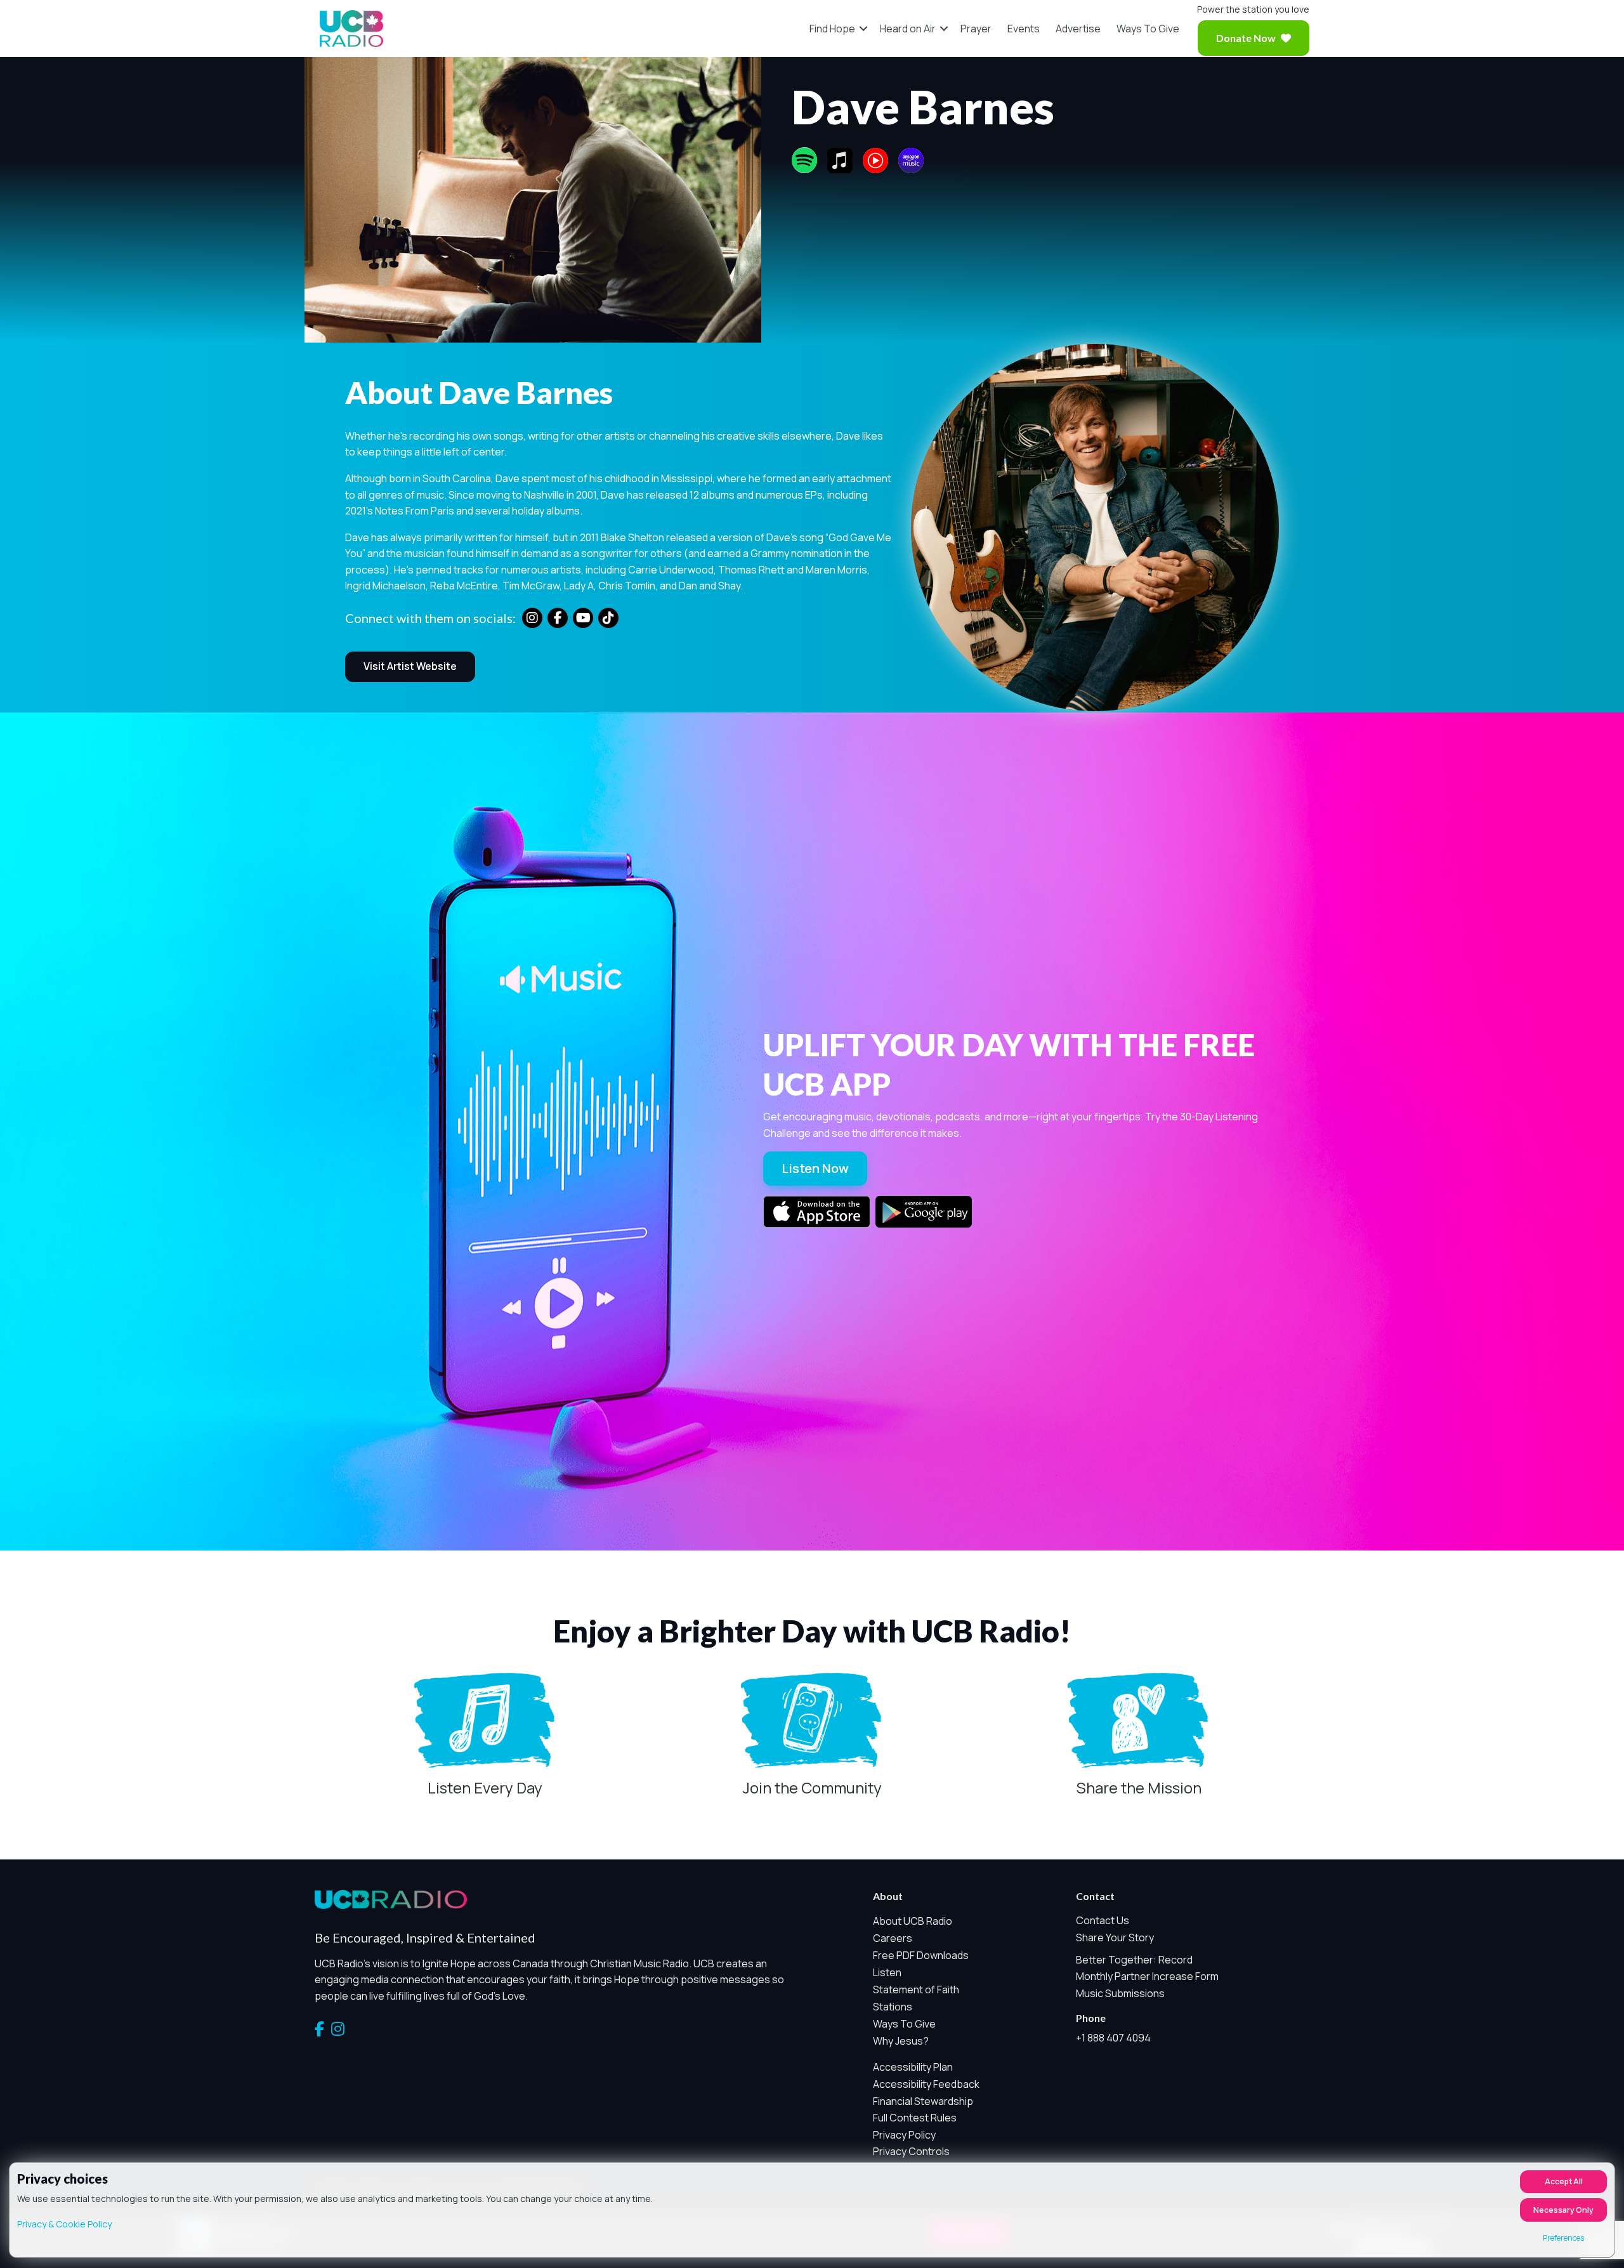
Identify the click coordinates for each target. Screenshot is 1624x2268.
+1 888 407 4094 (1113, 2038)
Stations (893, 2007)
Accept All (1564, 2181)
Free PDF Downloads (921, 1955)
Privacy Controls (911, 2151)
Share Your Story (1115, 1937)
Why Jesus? (901, 2041)
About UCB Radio (913, 1921)
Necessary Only (1563, 2210)
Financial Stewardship (923, 2101)
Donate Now (1246, 38)
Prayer (976, 29)
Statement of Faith (916, 1989)
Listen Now (815, 1168)
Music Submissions (1120, 1993)
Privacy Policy (904, 2135)
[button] (863, 29)
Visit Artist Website (410, 666)
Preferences (1563, 2238)
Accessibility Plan (913, 2067)
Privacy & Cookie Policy (64, 2224)
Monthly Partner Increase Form (1147, 1976)
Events (1024, 29)
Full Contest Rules (915, 2118)
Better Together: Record (1134, 1960)
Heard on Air (908, 29)
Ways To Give (1148, 29)
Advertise (1078, 29)
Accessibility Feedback (926, 2084)
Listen (887, 1972)
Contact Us (1103, 1920)
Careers (893, 1938)
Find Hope (832, 29)
